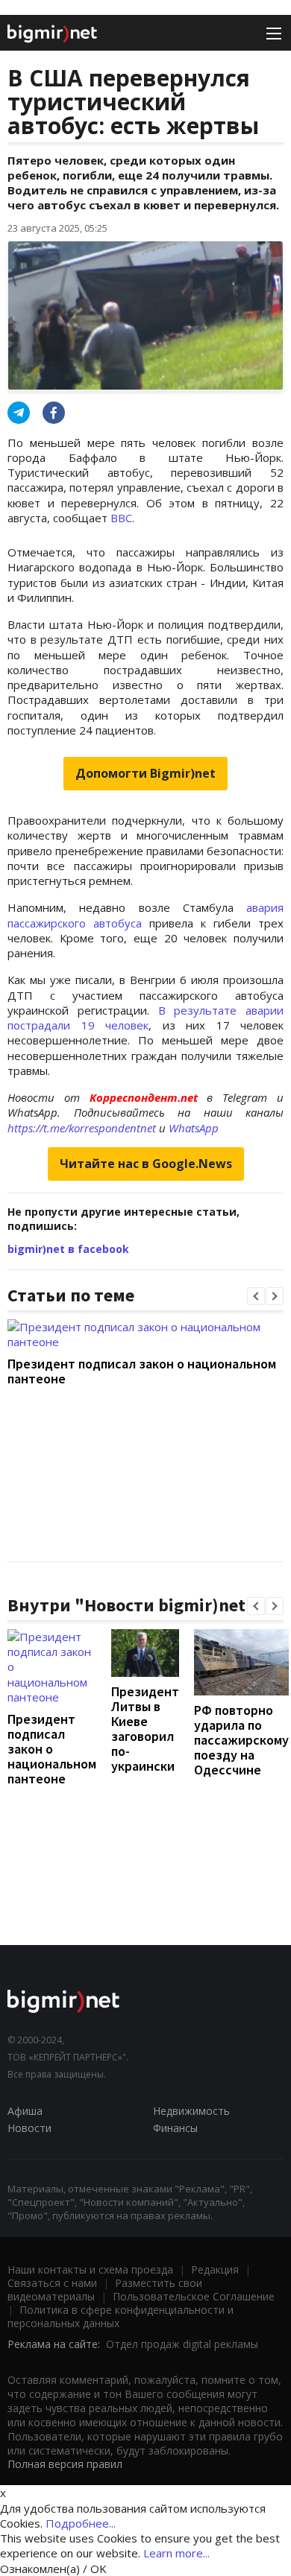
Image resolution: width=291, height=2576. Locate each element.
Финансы (175, 2128)
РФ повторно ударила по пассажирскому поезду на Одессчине (241, 1740)
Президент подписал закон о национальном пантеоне (142, 1371)
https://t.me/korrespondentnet (82, 1128)
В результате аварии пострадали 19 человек (145, 1018)
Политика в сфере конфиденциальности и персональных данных (121, 2316)
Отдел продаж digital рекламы (182, 2344)
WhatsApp (194, 1128)
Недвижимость (191, 2111)
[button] (256, 1296)
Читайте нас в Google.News (146, 1164)
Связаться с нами (52, 2283)
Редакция (215, 2269)
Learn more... (176, 2553)
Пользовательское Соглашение (194, 2296)
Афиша (25, 2111)
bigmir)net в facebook (68, 1249)
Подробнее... (81, 2523)
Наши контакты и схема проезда (90, 2269)
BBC (121, 518)
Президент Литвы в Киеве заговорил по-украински (145, 1729)
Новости (29, 2128)
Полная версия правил (65, 2464)
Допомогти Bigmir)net (145, 773)
